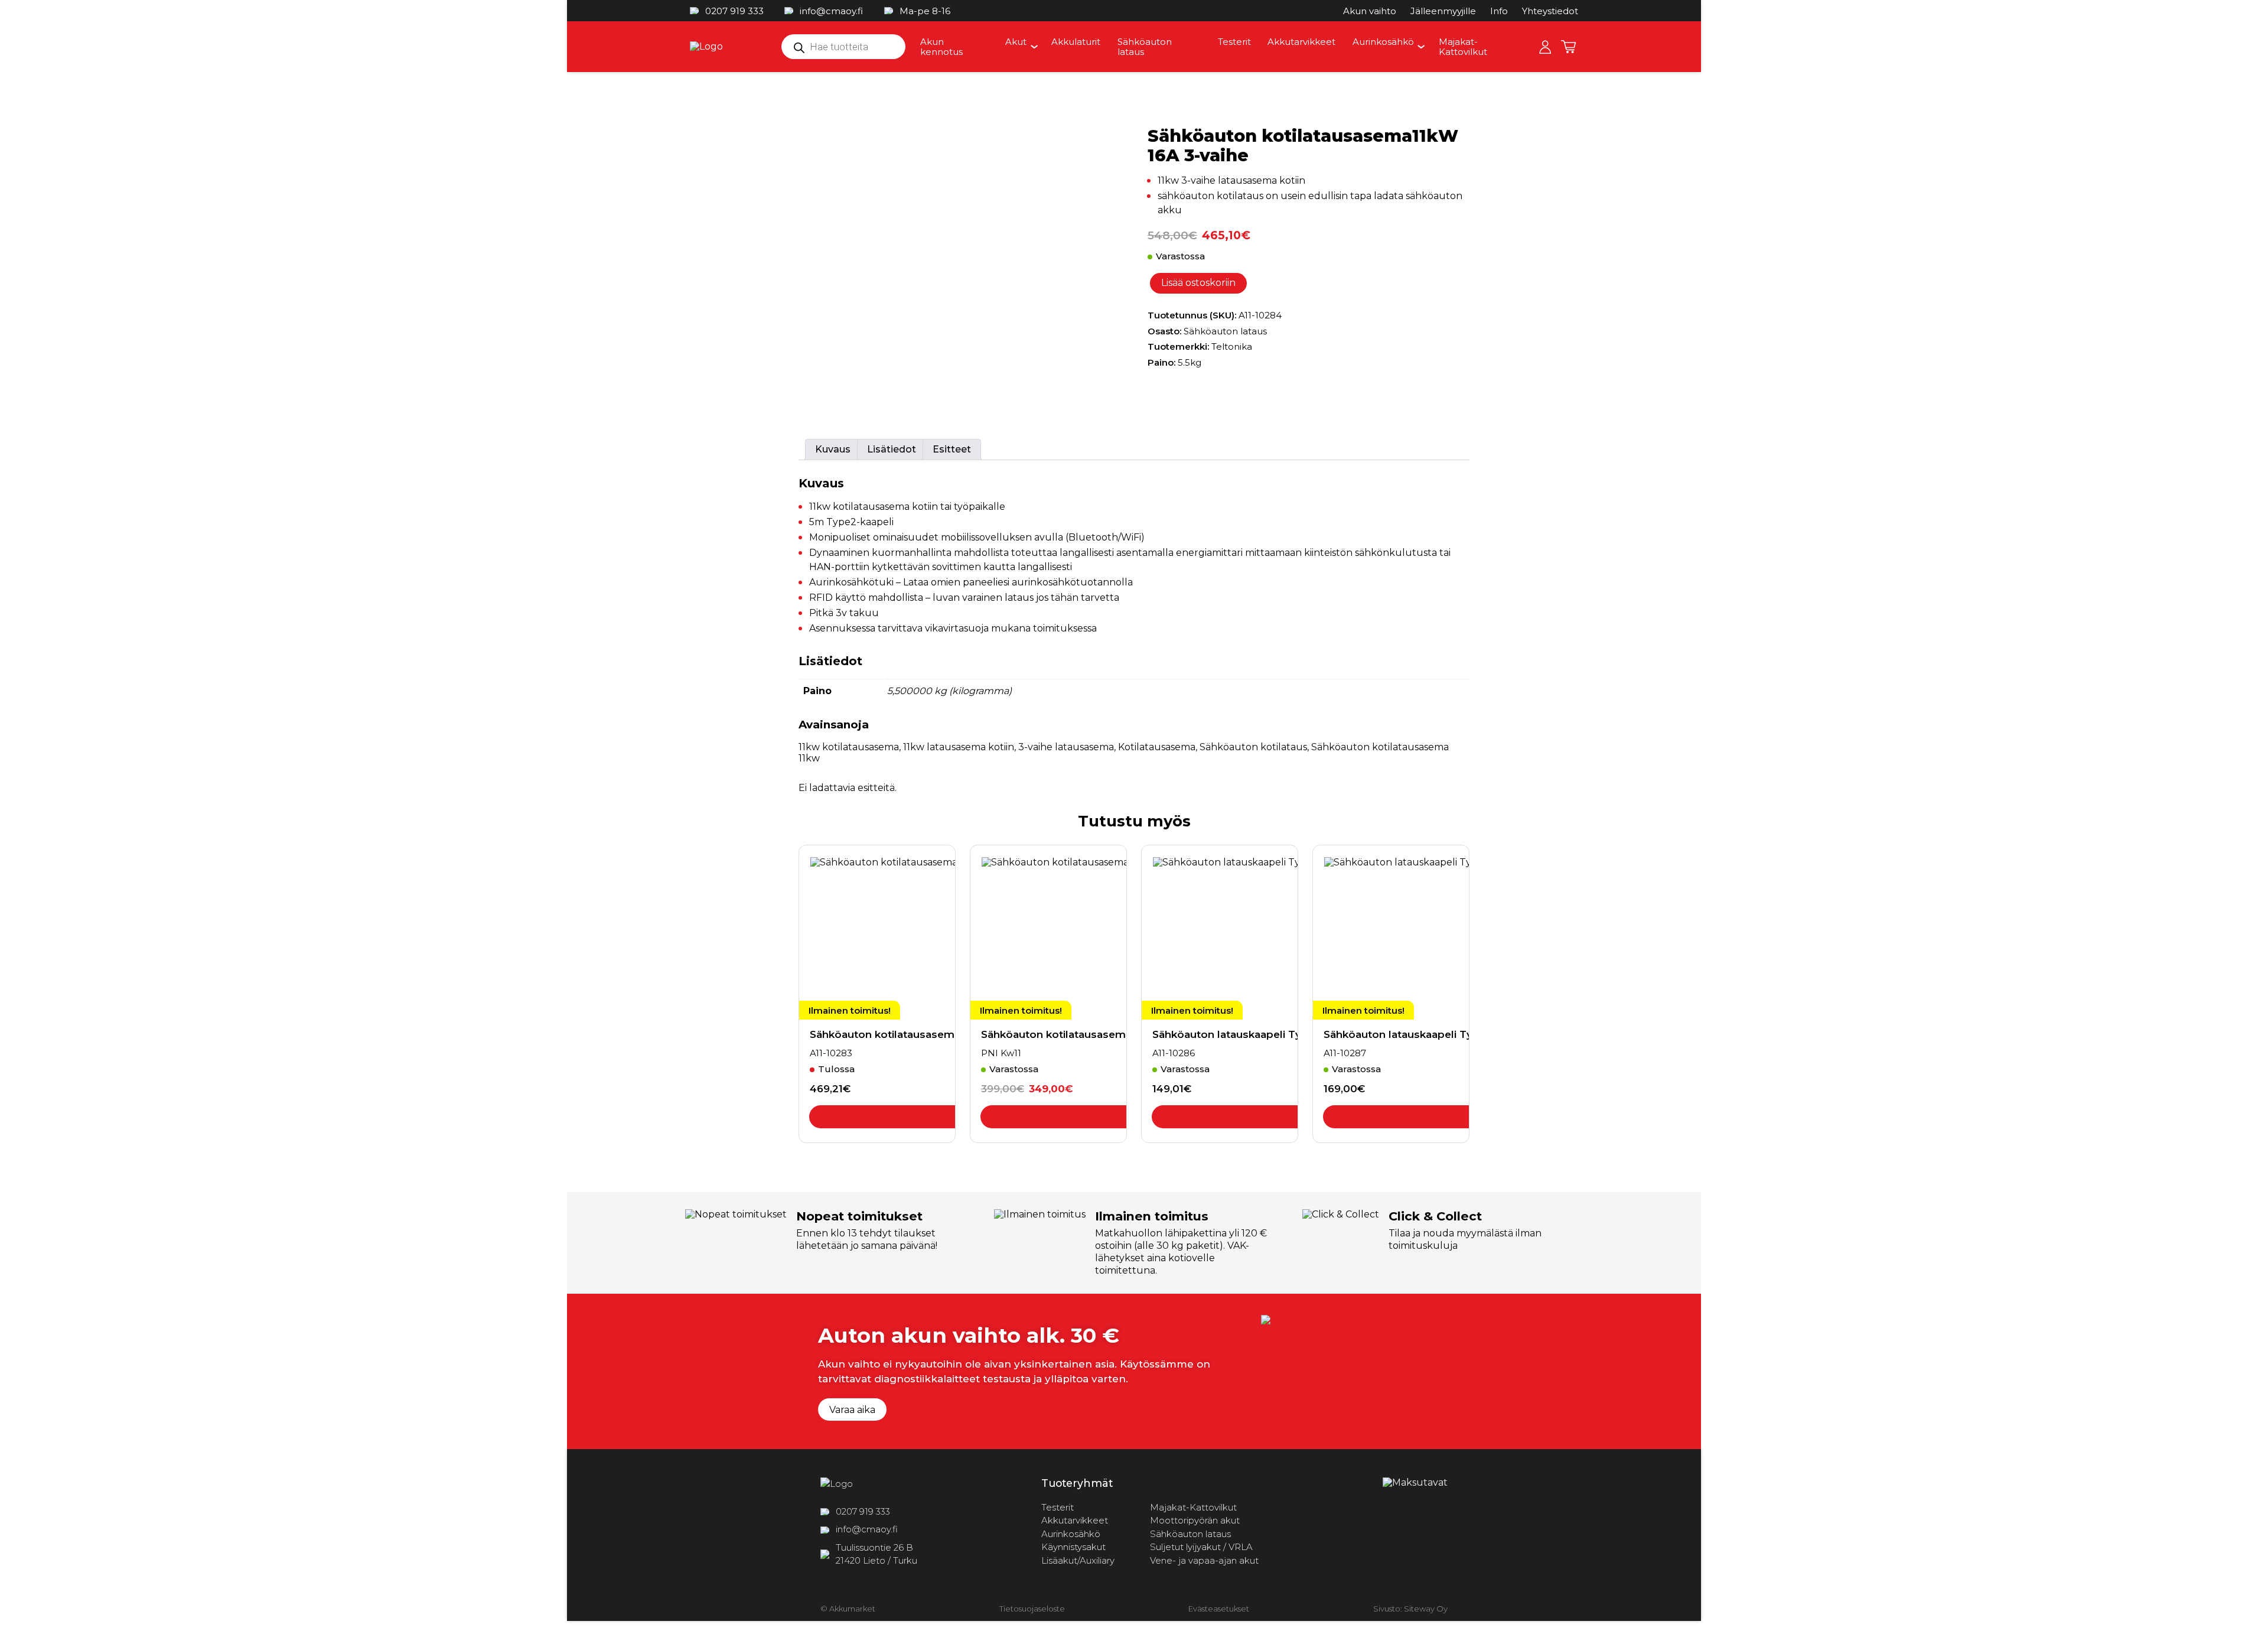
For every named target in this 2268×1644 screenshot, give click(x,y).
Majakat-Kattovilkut (1463, 47)
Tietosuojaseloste (1032, 1609)
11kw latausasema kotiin (959, 747)
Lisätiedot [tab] (892, 449)
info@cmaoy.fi (831, 11)
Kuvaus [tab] (833, 449)
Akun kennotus (941, 47)
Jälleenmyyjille (1443, 11)
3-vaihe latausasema (1066, 747)
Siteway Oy (1426, 1609)
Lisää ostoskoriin (1198, 283)
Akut (1016, 42)
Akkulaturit (1076, 42)
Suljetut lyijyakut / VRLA (1201, 1547)
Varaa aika (852, 1410)
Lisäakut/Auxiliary (1078, 1560)
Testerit (1234, 42)
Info (1499, 11)
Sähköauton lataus (1145, 47)
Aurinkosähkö (1383, 42)
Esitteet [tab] (952, 449)
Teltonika (1232, 346)
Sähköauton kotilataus (1253, 747)
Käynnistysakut (1073, 1547)
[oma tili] (1545, 47)
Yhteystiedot (1550, 11)
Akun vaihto (1370, 11)
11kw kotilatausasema (849, 747)
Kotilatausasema (1157, 747)
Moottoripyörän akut (1195, 1520)
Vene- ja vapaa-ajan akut (1204, 1560)
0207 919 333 (734, 11)
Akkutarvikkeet (1301, 42)
